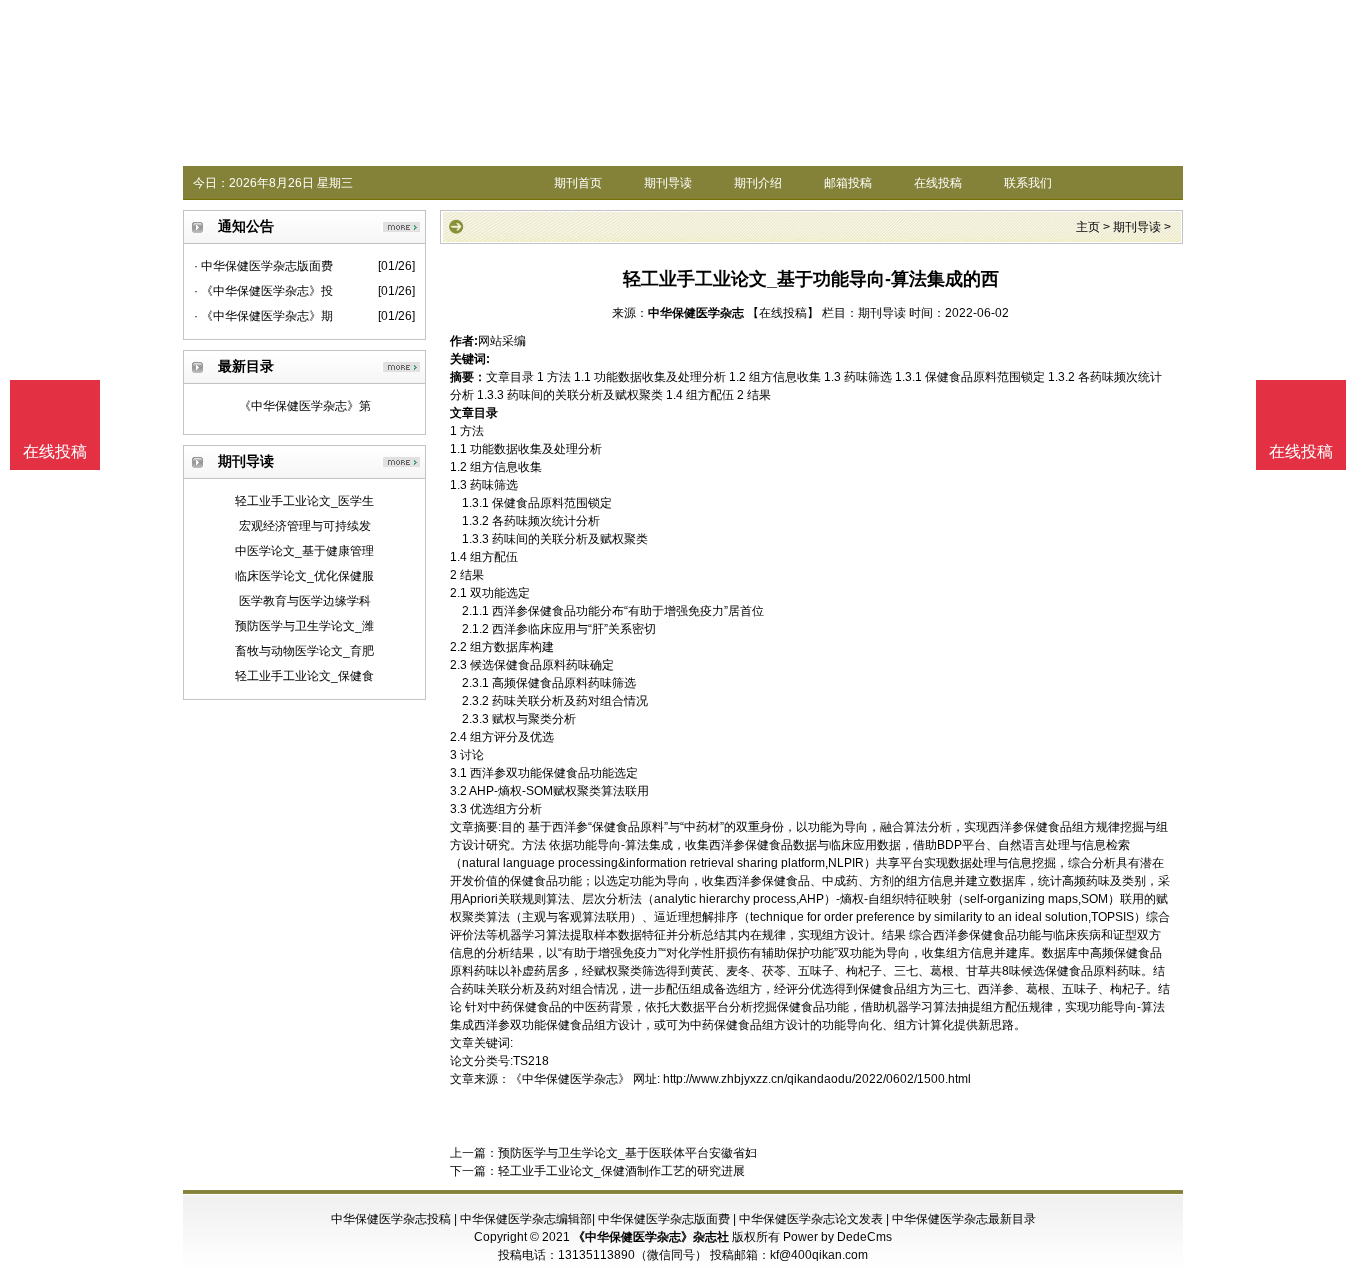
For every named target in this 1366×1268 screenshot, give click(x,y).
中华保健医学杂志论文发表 (811, 1219)
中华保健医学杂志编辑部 (526, 1219)
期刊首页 (578, 183)
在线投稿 (938, 183)
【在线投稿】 (783, 313)
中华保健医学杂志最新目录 (964, 1219)
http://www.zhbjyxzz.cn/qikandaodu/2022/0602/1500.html (817, 1079)
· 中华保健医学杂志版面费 (263, 266)
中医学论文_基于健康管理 (304, 551)
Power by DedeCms (837, 1237)
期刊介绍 (758, 183)
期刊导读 (668, 183)
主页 (1088, 227)
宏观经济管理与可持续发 (305, 526)
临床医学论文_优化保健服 (304, 576)
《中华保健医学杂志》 (570, 1079)
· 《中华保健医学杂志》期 (263, 316)
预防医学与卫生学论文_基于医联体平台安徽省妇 (627, 1153)
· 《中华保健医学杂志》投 (263, 291)
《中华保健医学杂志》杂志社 (651, 1237)
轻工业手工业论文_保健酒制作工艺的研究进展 (621, 1171)
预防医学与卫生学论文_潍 (304, 626)
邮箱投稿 (848, 183)
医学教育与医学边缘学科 (305, 601)
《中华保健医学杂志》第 (305, 406)
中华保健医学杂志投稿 (391, 1219)
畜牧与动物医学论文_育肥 (304, 651)
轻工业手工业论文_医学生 (304, 501)
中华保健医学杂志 (696, 313)
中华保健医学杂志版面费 (664, 1219)
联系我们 (1028, 183)
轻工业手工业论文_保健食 (304, 676)
